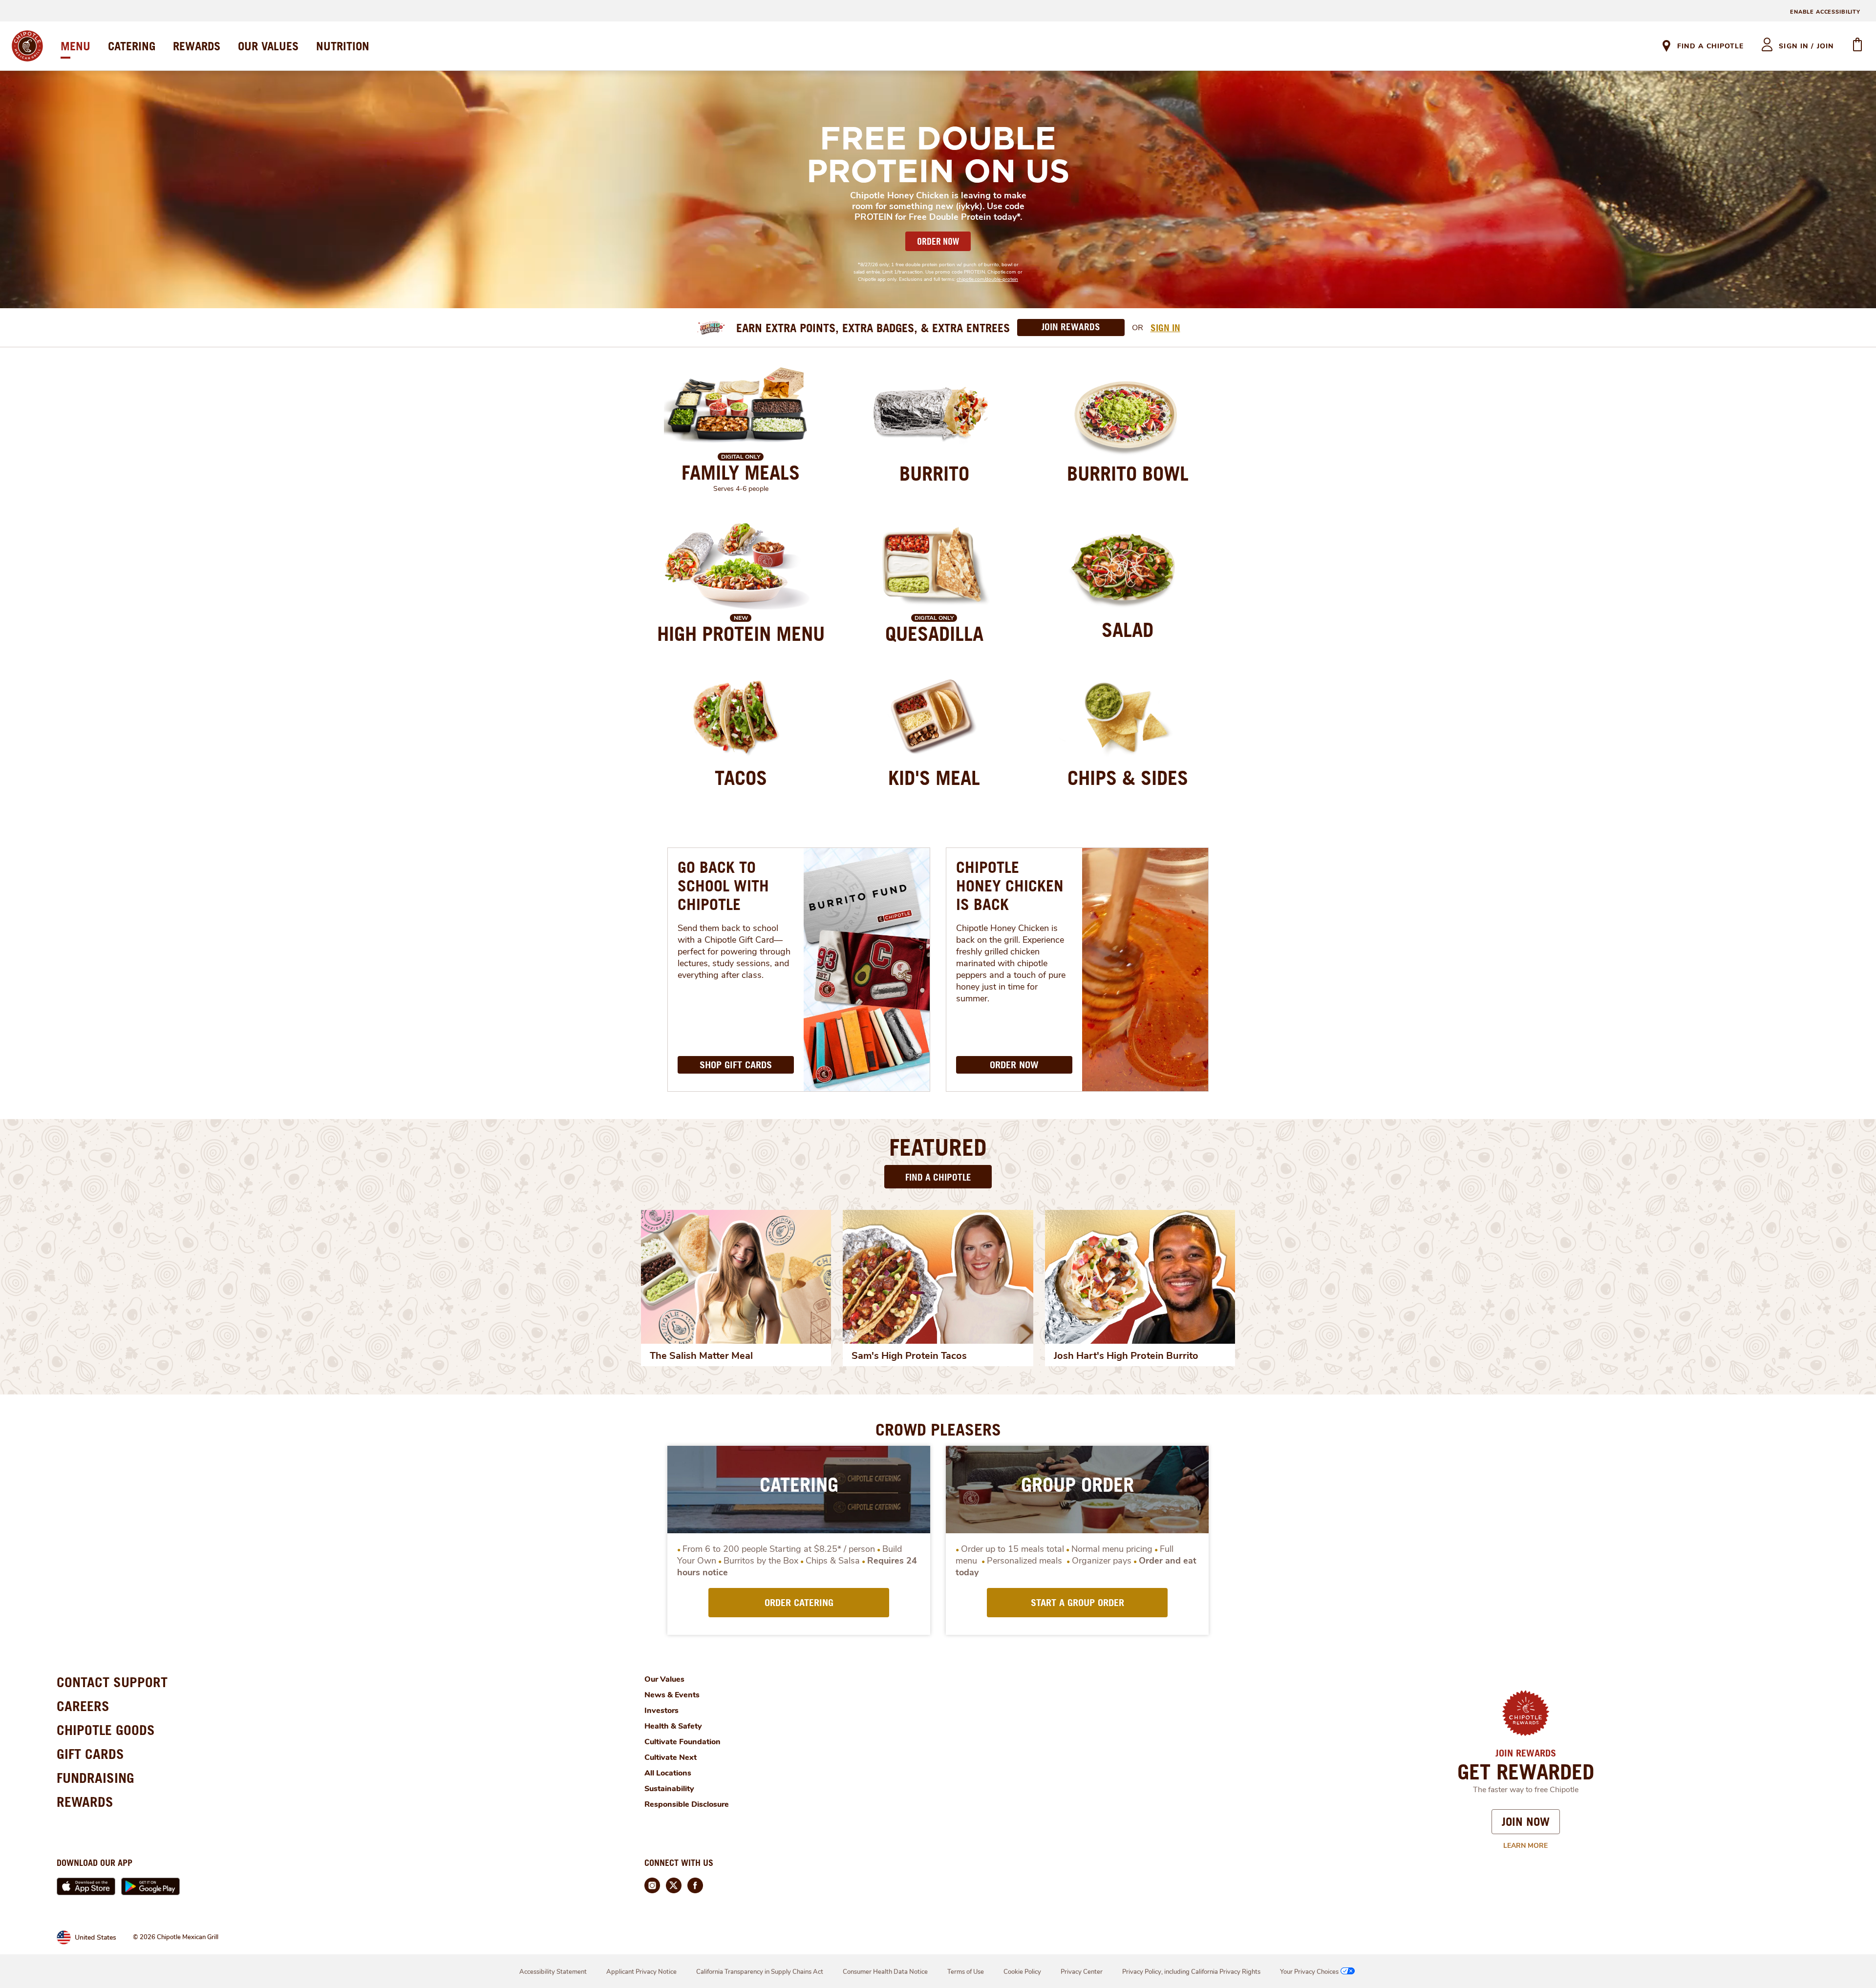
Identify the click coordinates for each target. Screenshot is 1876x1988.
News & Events (672, 1695)
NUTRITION (343, 46)
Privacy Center (1082, 1972)
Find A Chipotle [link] (1710, 46)
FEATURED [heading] (938, 1147)
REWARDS (197, 46)
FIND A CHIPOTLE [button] (938, 1177)
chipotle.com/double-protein (987, 279)
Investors (661, 1711)
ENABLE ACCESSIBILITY (1825, 12)
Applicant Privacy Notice (641, 1972)
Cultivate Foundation (682, 1742)
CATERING (132, 46)
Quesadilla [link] (934, 634)
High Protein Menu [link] (741, 634)
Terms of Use (966, 1972)
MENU (75, 46)
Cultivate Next (671, 1757)
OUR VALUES (268, 46)
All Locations (668, 1773)
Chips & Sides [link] (1128, 778)
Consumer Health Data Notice (885, 1972)
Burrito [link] (934, 473)
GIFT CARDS (90, 1754)
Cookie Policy (1022, 1972)
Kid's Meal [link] (934, 778)
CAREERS (83, 1706)
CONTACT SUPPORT (112, 1682)
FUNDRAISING (96, 1778)
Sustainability (669, 1789)
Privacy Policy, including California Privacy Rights (1191, 1972)
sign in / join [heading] (1806, 46)
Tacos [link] (741, 778)
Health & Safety (673, 1726)
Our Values (664, 1679)
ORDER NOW (938, 241)
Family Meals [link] (741, 472)
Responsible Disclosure (687, 1804)
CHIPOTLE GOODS (106, 1730)
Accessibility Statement (553, 1972)
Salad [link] (1128, 630)
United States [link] (96, 1937)
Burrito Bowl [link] (1128, 473)
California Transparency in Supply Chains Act (760, 1972)
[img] (736, 1277)
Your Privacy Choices (1309, 1972)
